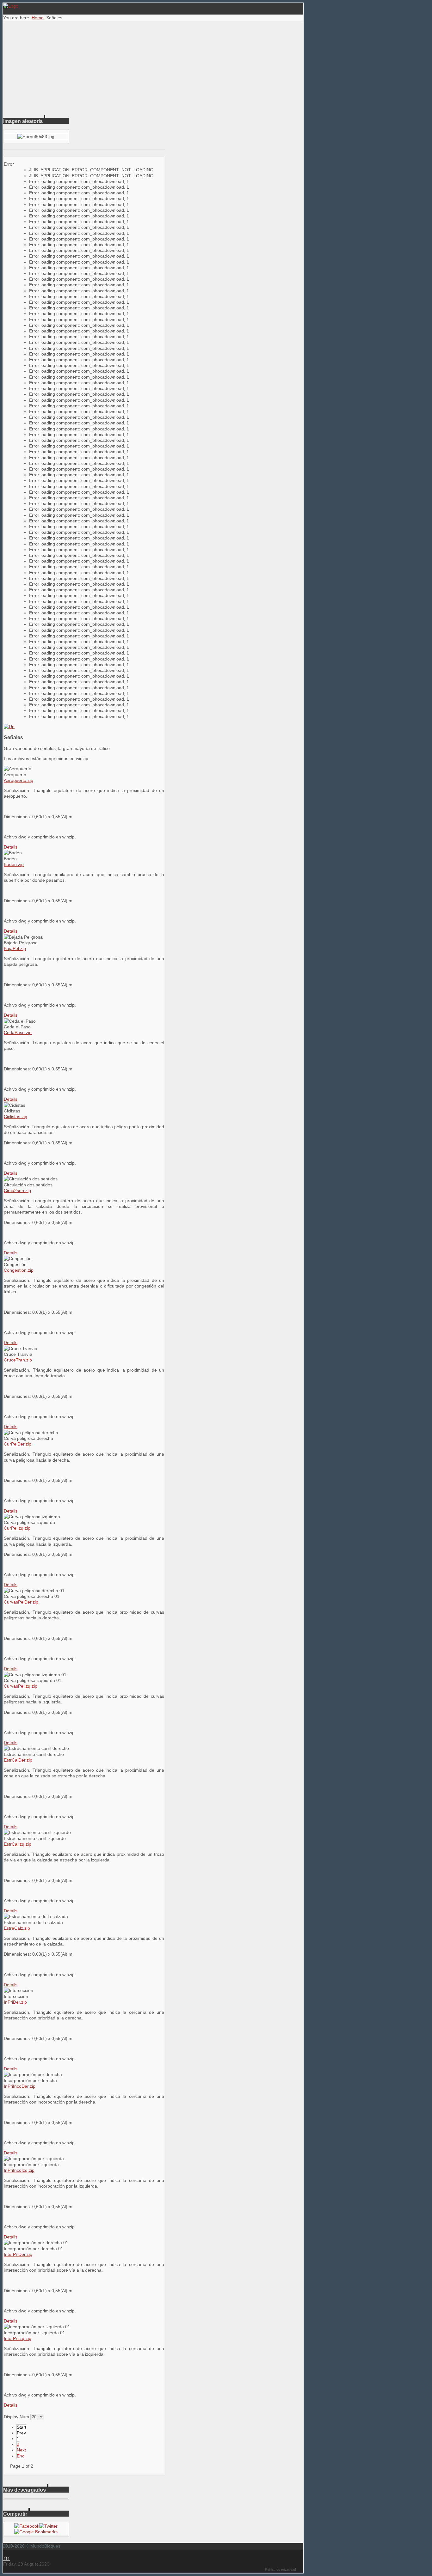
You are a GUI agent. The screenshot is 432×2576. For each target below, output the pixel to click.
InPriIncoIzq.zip (19, 2170)
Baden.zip (14, 864)
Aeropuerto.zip (19, 780)
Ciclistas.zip (15, 1117)
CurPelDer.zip (18, 1444)
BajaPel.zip (15, 948)
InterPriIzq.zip (18, 2338)
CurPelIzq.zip (17, 1528)
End (21, 2456)
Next (21, 2450)
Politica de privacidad (281, 2570)
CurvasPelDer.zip (21, 1602)
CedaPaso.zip (18, 1032)
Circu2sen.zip (17, 1191)
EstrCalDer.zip (18, 1760)
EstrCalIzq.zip (18, 1844)
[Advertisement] (153, 69)
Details (11, 847)
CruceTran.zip (18, 1360)
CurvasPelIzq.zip (21, 1686)
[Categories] (9, 727)
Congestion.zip (19, 1270)
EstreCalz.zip (17, 1928)
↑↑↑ (6, 2558)
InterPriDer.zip (18, 2254)
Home (38, 18)
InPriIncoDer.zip (20, 2086)
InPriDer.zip (15, 2002)
